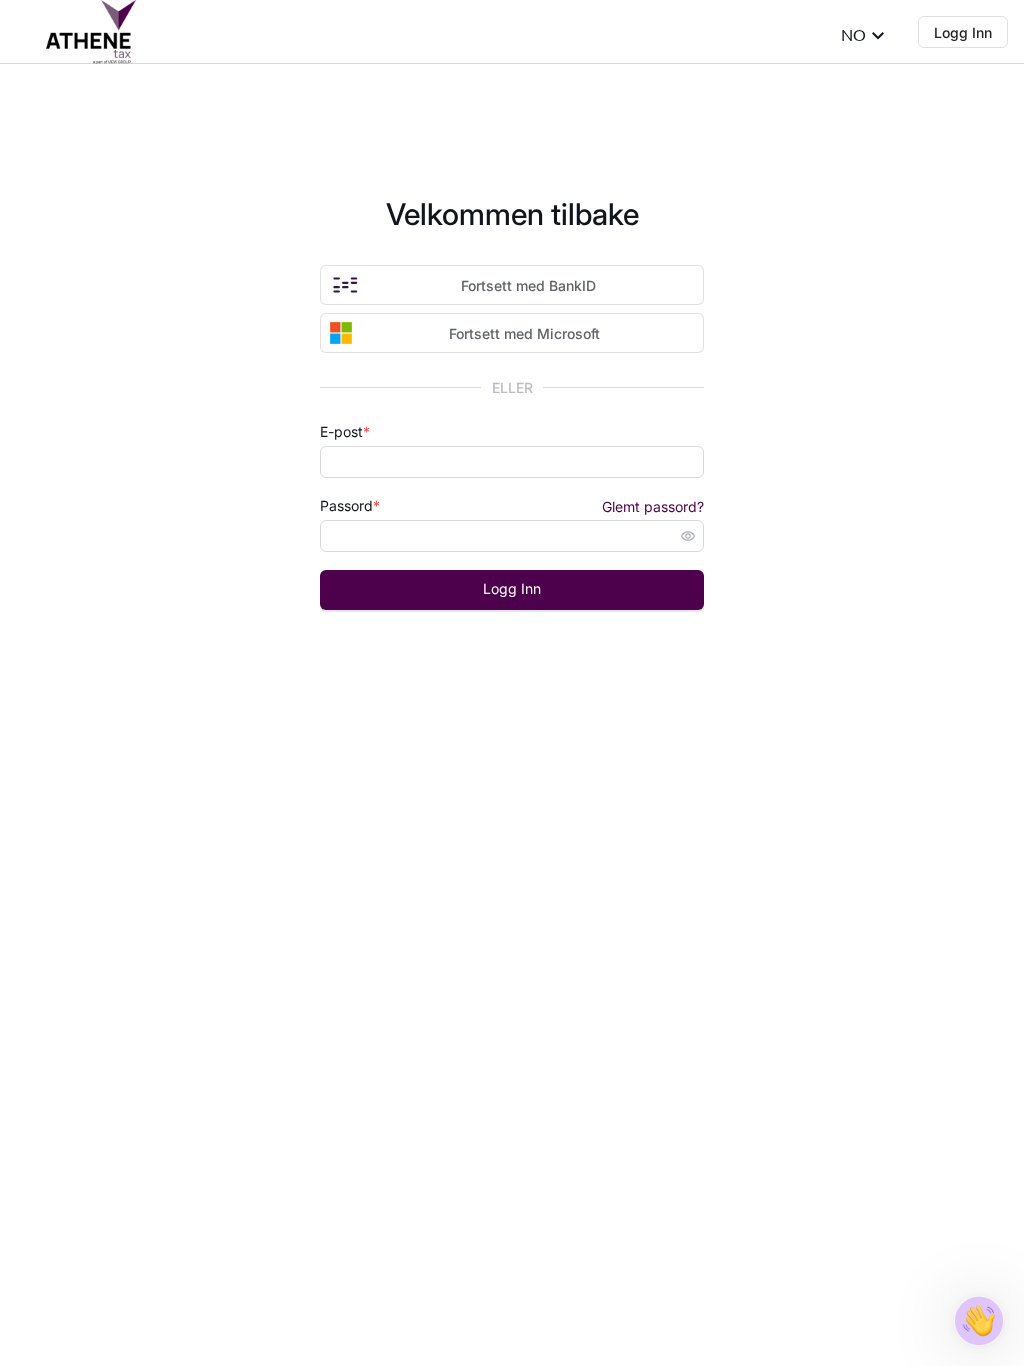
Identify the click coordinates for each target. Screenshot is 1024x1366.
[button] (979, 1321)
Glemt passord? (653, 506)
